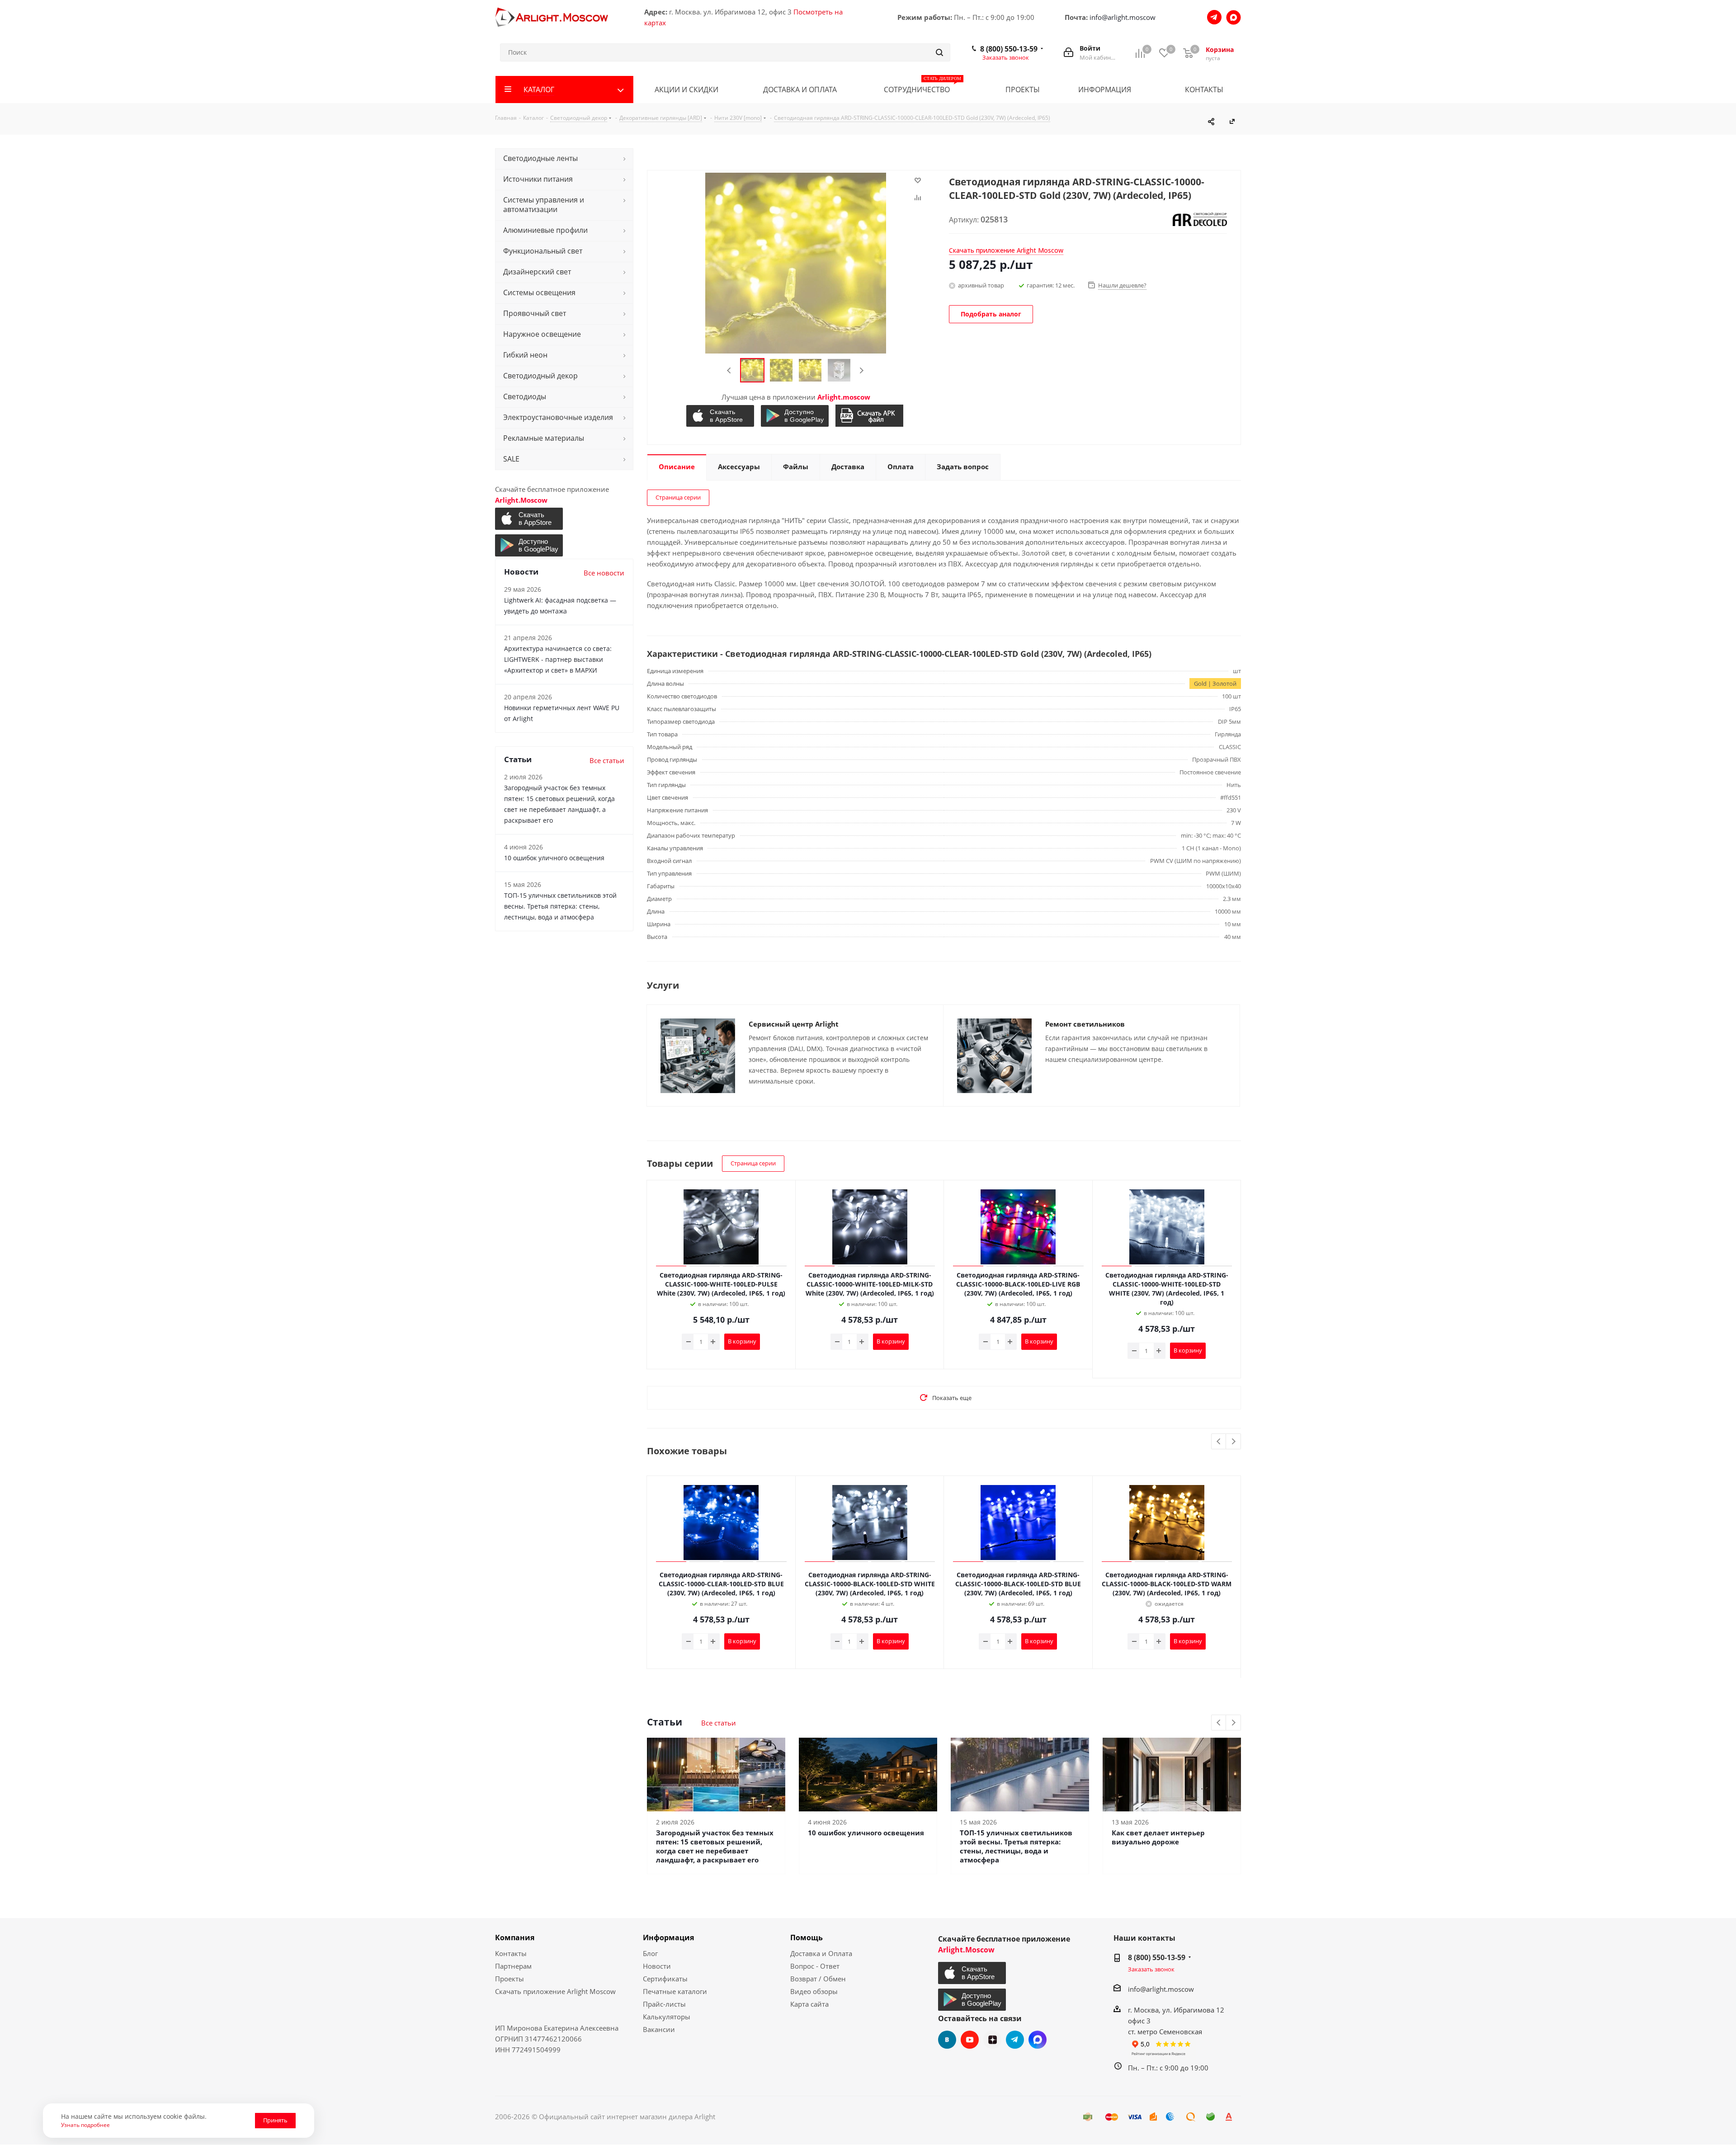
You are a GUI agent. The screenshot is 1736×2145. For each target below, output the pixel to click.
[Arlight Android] (796, 416)
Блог (650, 1953)
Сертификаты (665, 1979)
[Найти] (939, 52)
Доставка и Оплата (821, 1953)
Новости (657, 1966)
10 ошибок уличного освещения (866, 1833)
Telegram (1015, 2040)
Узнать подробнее (85, 2125)
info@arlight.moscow (1123, 17)
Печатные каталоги (675, 1991)
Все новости (604, 573)
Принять (275, 2120)
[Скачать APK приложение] (870, 416)
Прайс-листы (664, 2004)
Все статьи (719, 1723)
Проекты (509, 1979)
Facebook (1038, 2040)
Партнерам (513, 1966)
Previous (729, 370)
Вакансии (659, 2029)
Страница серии (678, 497)
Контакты (511, 1953)
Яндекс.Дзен (992, 2040)
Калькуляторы (667, 2017)
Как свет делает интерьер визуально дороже (1158, 1837)
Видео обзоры (814, 1991)
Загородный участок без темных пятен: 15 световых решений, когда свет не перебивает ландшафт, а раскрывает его (715, 1846)
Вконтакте (947, 2040)
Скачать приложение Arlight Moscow (555, 1991)
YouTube (970, 2040)
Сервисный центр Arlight (794, 1024)
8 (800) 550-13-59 (1009, 49)
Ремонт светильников (1085, 1024)
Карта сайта (809, 2004)
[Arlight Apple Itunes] (721, 416)
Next (861, 370)
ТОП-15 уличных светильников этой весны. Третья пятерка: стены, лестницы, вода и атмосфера (1016, 1846)
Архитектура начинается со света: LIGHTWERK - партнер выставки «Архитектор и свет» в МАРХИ (558, 659)
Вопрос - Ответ (815, 1966)
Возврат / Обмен (818, 1979)
